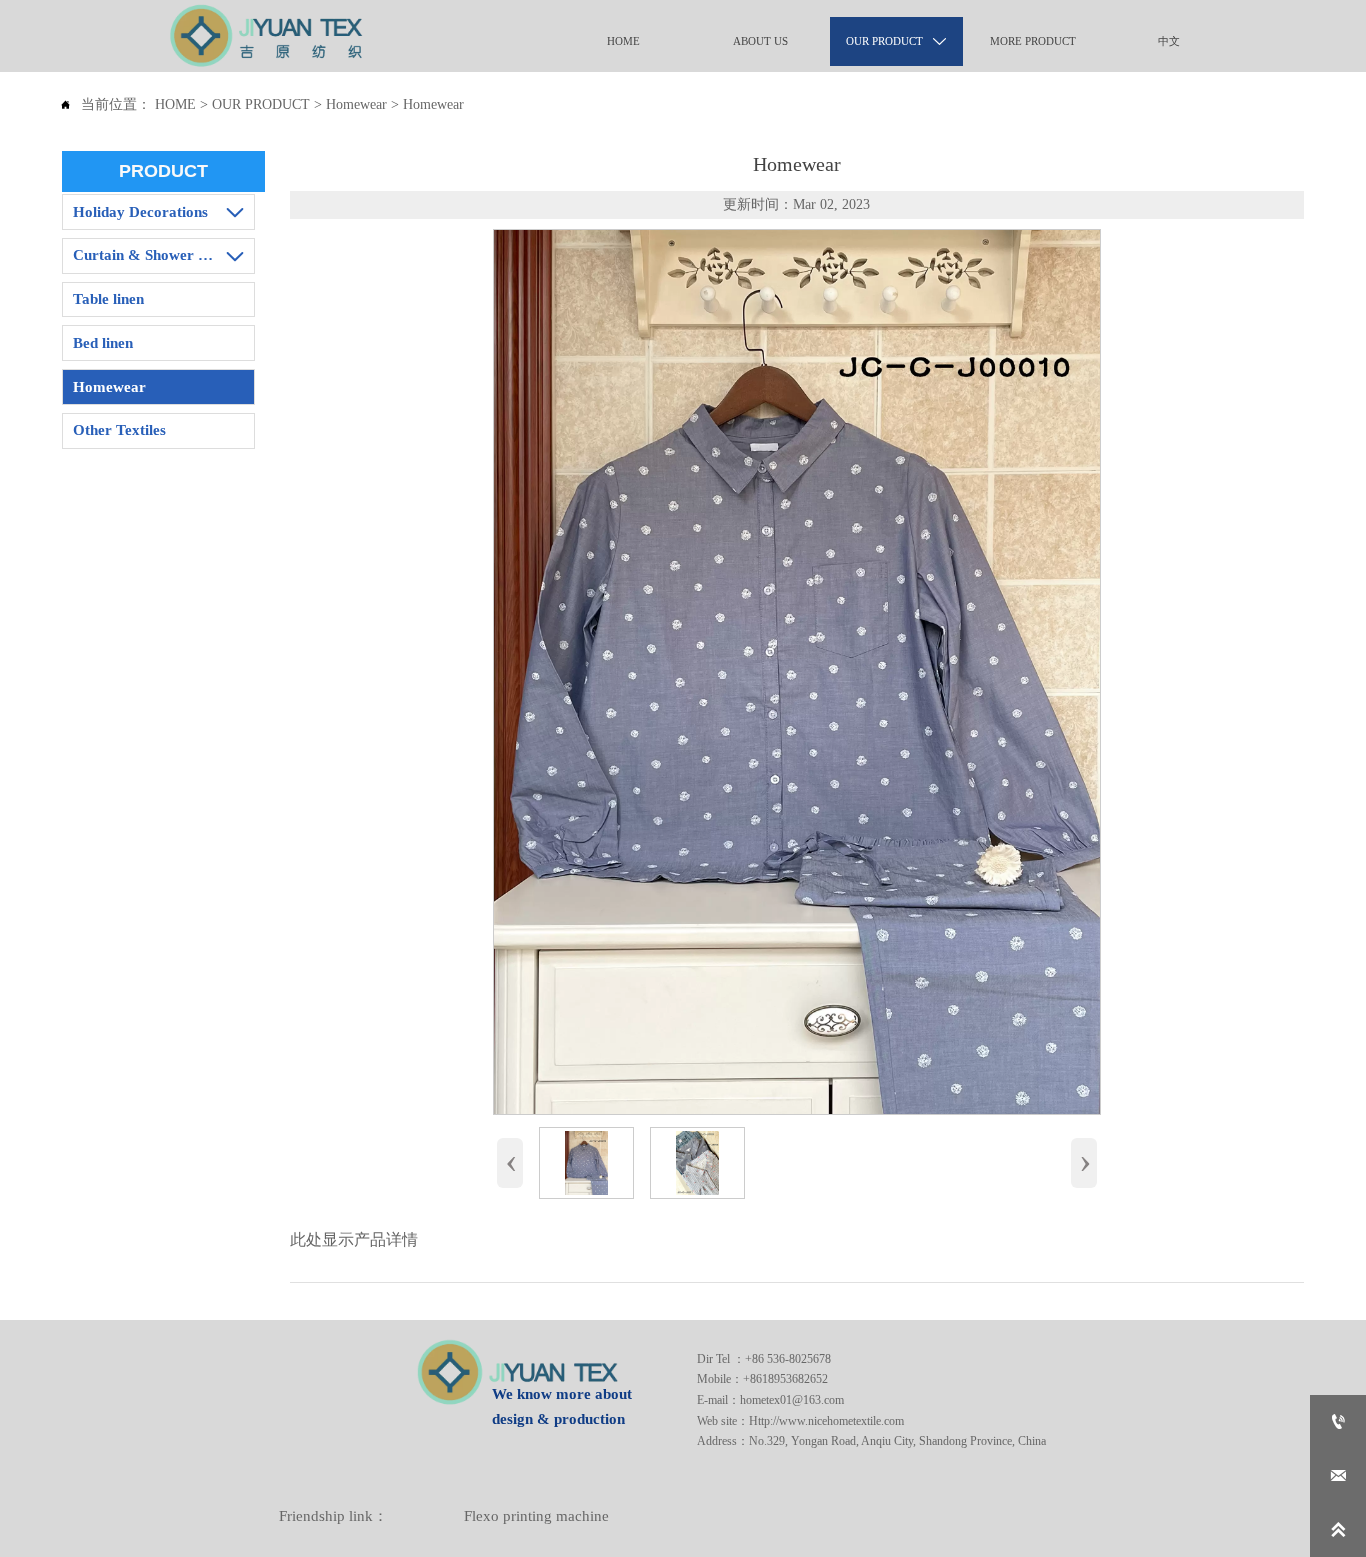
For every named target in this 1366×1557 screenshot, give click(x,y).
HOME (175, 104)
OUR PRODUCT (261, 104)
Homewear (356, 104)
